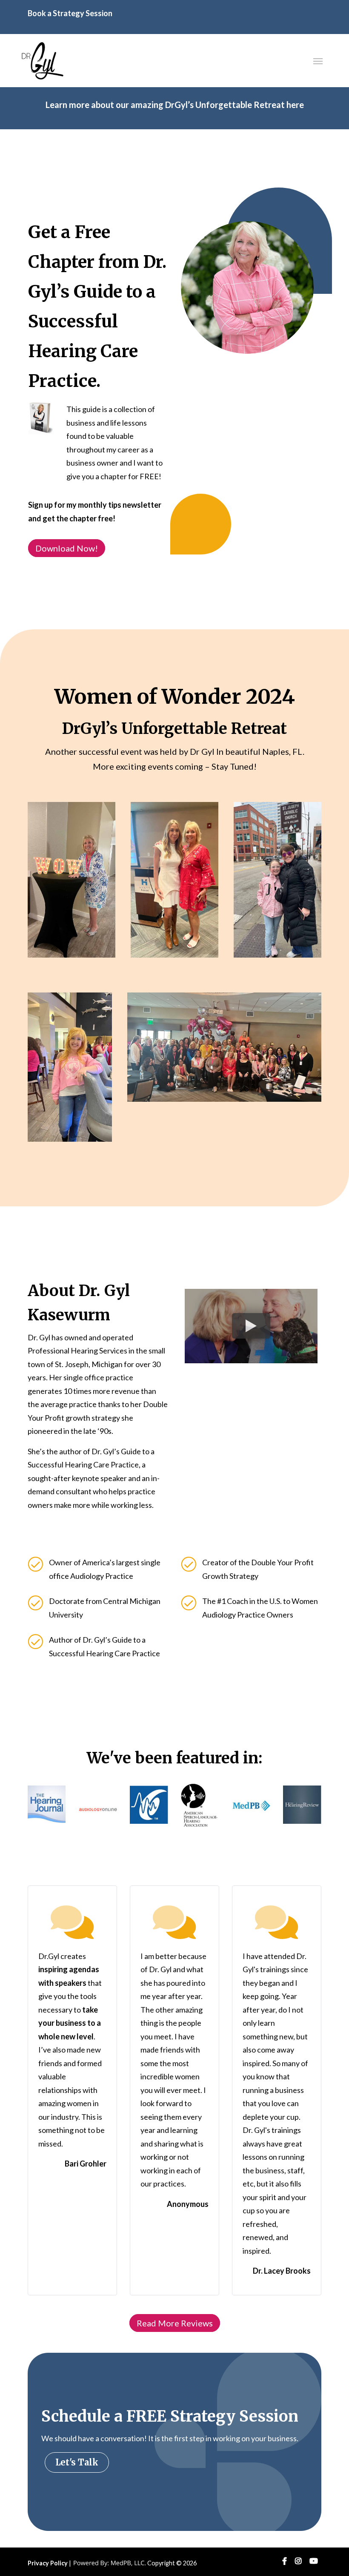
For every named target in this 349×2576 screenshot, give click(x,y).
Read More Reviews (175, 2323)
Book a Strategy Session (70, 13)
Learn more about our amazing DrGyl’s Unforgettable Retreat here (175, 105)
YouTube (314, 2561)
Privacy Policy (48, 2563)
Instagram (298, 2561)
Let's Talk (77, 2462)
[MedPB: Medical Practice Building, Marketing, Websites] (110, 2563)
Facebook (285, 2561)
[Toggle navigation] (318, 60)
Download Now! (67, 548)
